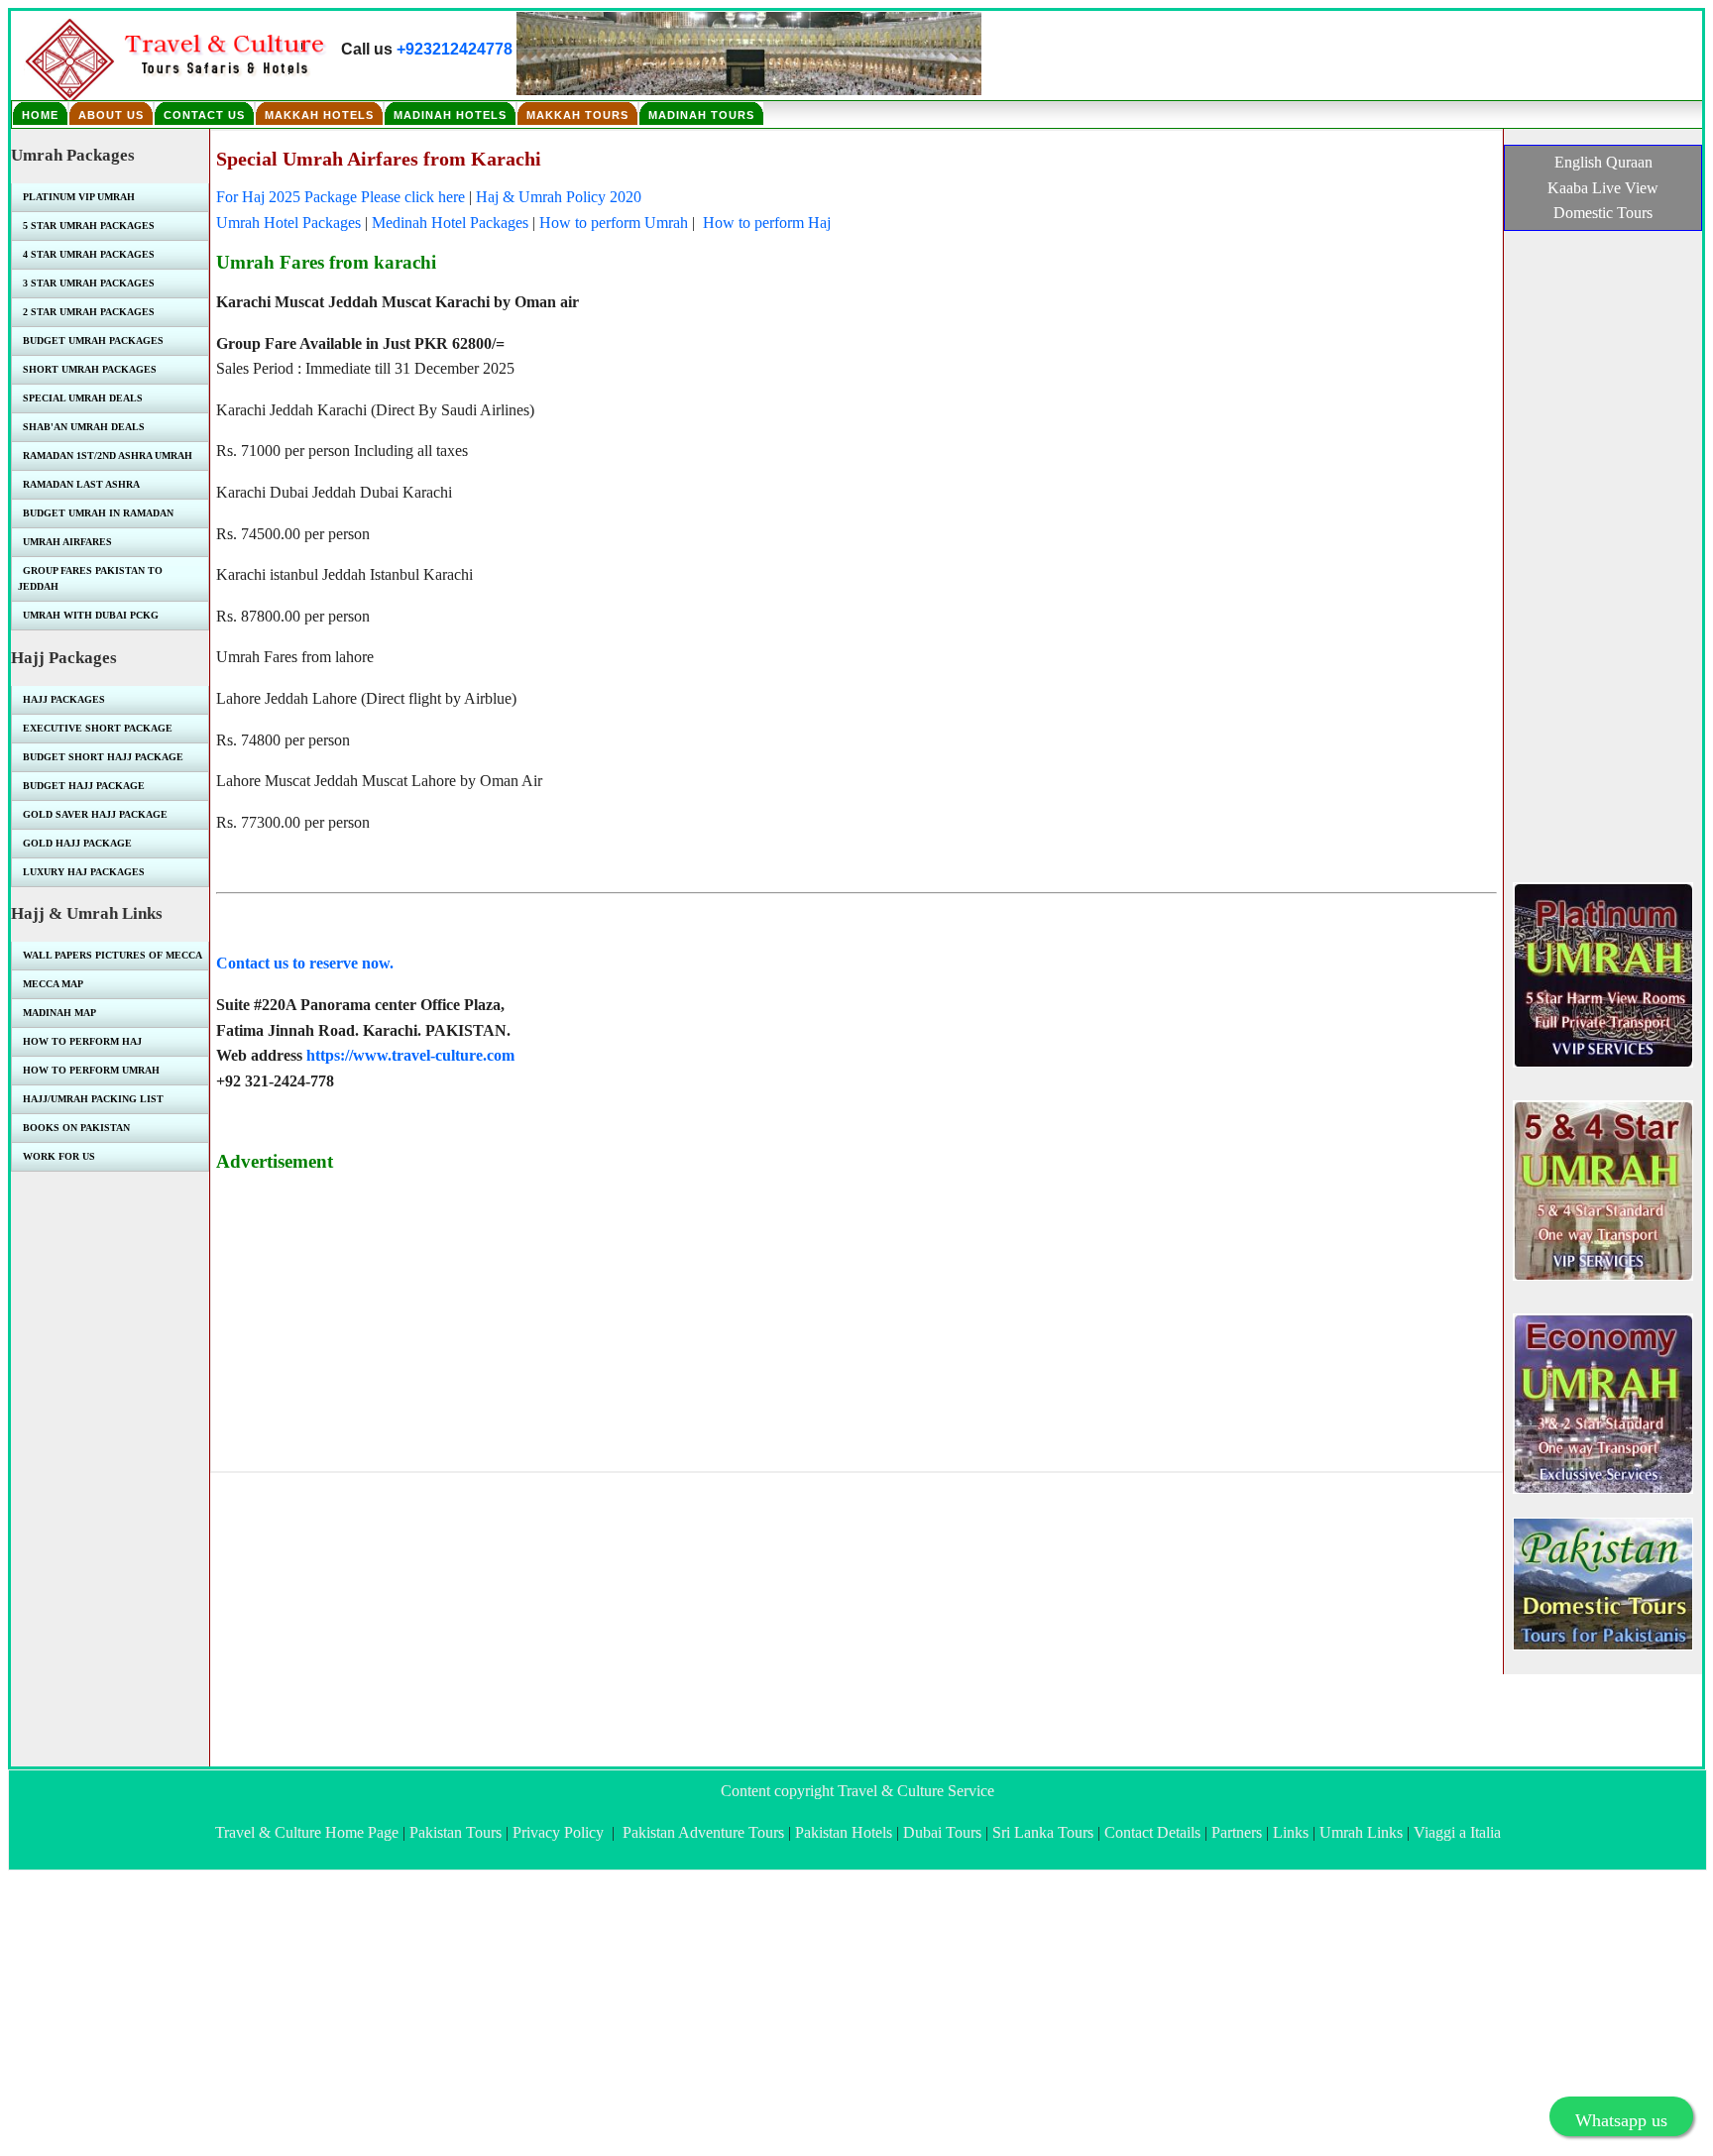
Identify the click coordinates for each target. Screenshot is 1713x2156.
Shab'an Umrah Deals (84, 427)
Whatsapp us (1621, 2120)
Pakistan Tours (456, 1832)
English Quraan (1603, 162)
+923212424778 (455, 49)
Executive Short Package (98, 728)
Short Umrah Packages (90, 369)
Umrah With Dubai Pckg (91, 615)
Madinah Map (59, 1013)
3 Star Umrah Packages (89, 283)
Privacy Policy (558, 1832)
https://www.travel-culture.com (410, 1055)
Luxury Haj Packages (84, 872)
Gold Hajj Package (77, 843)
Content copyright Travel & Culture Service (857, 1791)
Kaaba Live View (1603, 188)
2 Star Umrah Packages (89, 312)
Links (1291, 1832)
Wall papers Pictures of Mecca (113, 955)
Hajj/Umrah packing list (93, 1099)
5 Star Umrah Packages (89, 226)
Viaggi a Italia (1457, 1832)
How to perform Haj (765, 223)
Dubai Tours (942, 1832)
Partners (1237, 1832)
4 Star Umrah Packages (89, 254)
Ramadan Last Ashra (81, 484)
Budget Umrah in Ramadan (98, 513)
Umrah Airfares (67, 542)
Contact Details (1152, 1832)
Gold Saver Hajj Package (95, 814)
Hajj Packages (64, 699)
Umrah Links (1361, 1832)
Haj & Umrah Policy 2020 (559, 197)
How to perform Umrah (614, 223)
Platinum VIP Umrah (79, 197)
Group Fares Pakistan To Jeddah (90, 578)
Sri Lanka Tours (1043, 1832)
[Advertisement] (811, 1327)
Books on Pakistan (76, 1128)
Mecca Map (53, 984)
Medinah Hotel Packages (450, 223)
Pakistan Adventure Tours (703, 1832)
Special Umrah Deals (83, 398)
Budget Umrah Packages (93, 340)
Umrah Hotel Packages (288, 223)
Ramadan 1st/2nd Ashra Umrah (108, 455)
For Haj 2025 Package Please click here (341, 197)
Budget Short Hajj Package (103, 757)
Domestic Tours (1603, 213)
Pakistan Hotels (844, 1832)
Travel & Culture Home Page (307, 1832)
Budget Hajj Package (84, 786)
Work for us (59, 1156)
